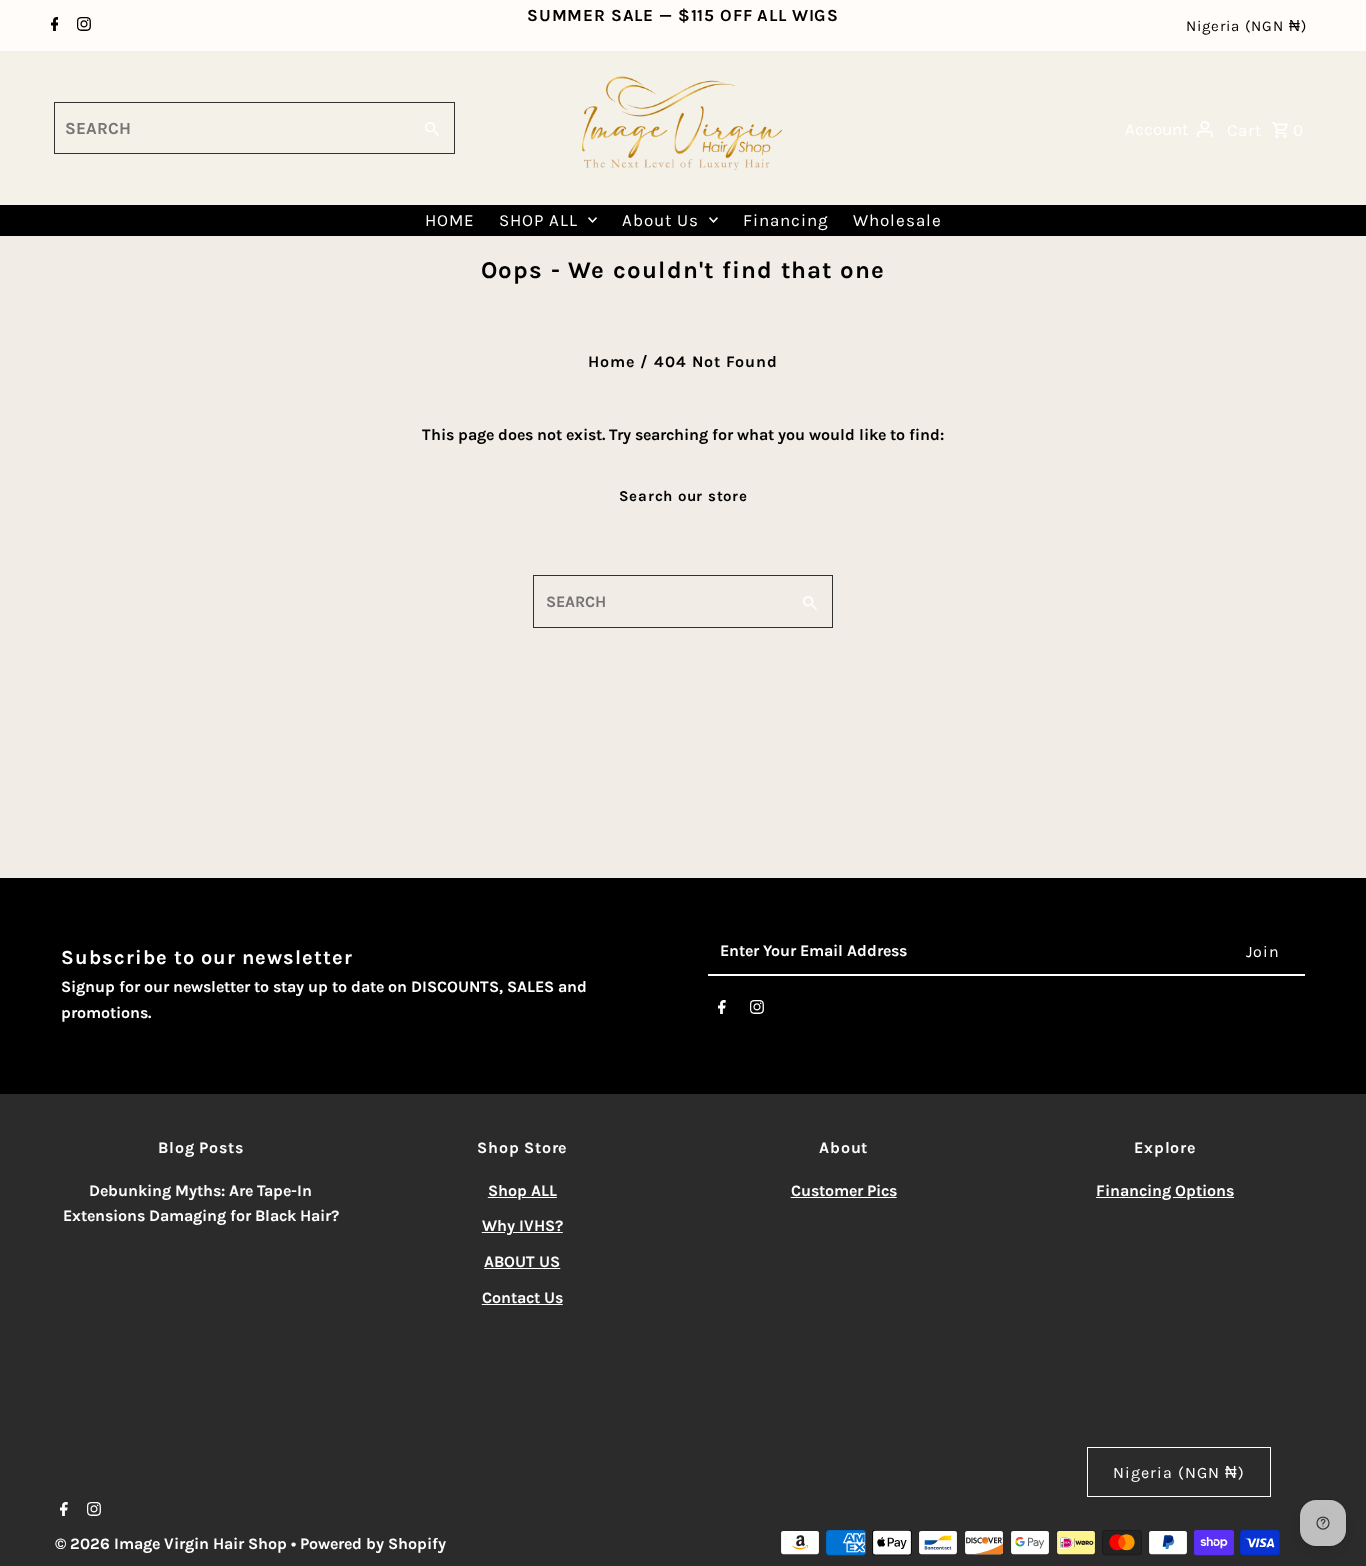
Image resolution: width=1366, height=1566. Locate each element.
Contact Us (522, 1297)
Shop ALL (522, 1190)
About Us (660, 220)
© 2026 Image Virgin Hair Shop (173, 1543)
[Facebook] (52, 26)
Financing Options (1165, 1190)
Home (611, 361)
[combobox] (230, 128)
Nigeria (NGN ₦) (1246, 26)
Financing (786, 220)
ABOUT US (522, 1261)
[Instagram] (81, 26)
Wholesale (897, 220)
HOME (450, 220)
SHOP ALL (538, 220)
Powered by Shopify (373, 1543)
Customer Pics (844, 1190)
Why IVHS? (522, 1225)
